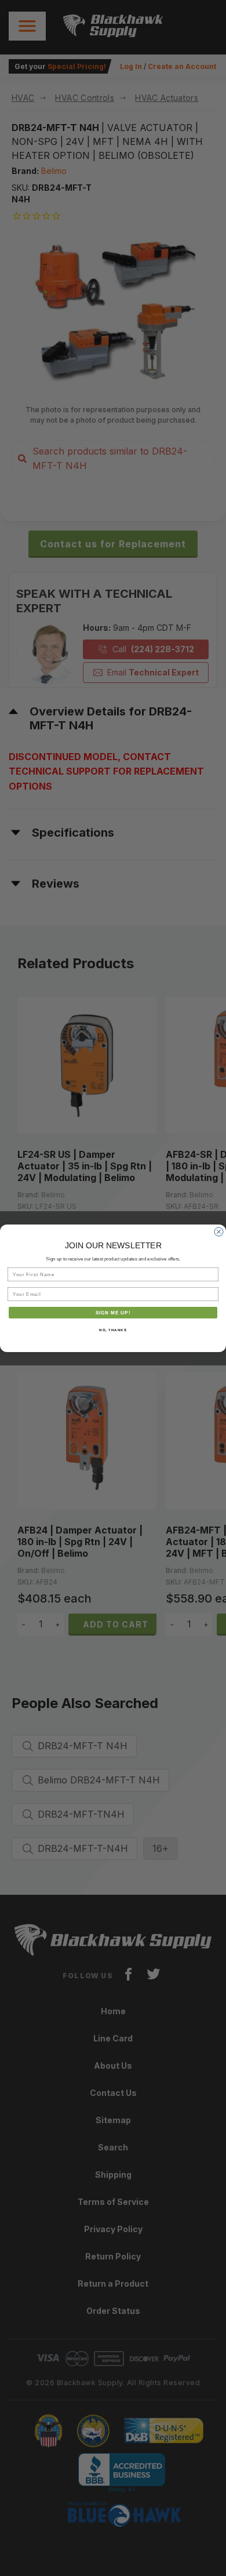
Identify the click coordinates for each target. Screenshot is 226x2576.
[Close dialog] (219, 1232)
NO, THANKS (113, 1330)
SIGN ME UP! (113, 1312)
